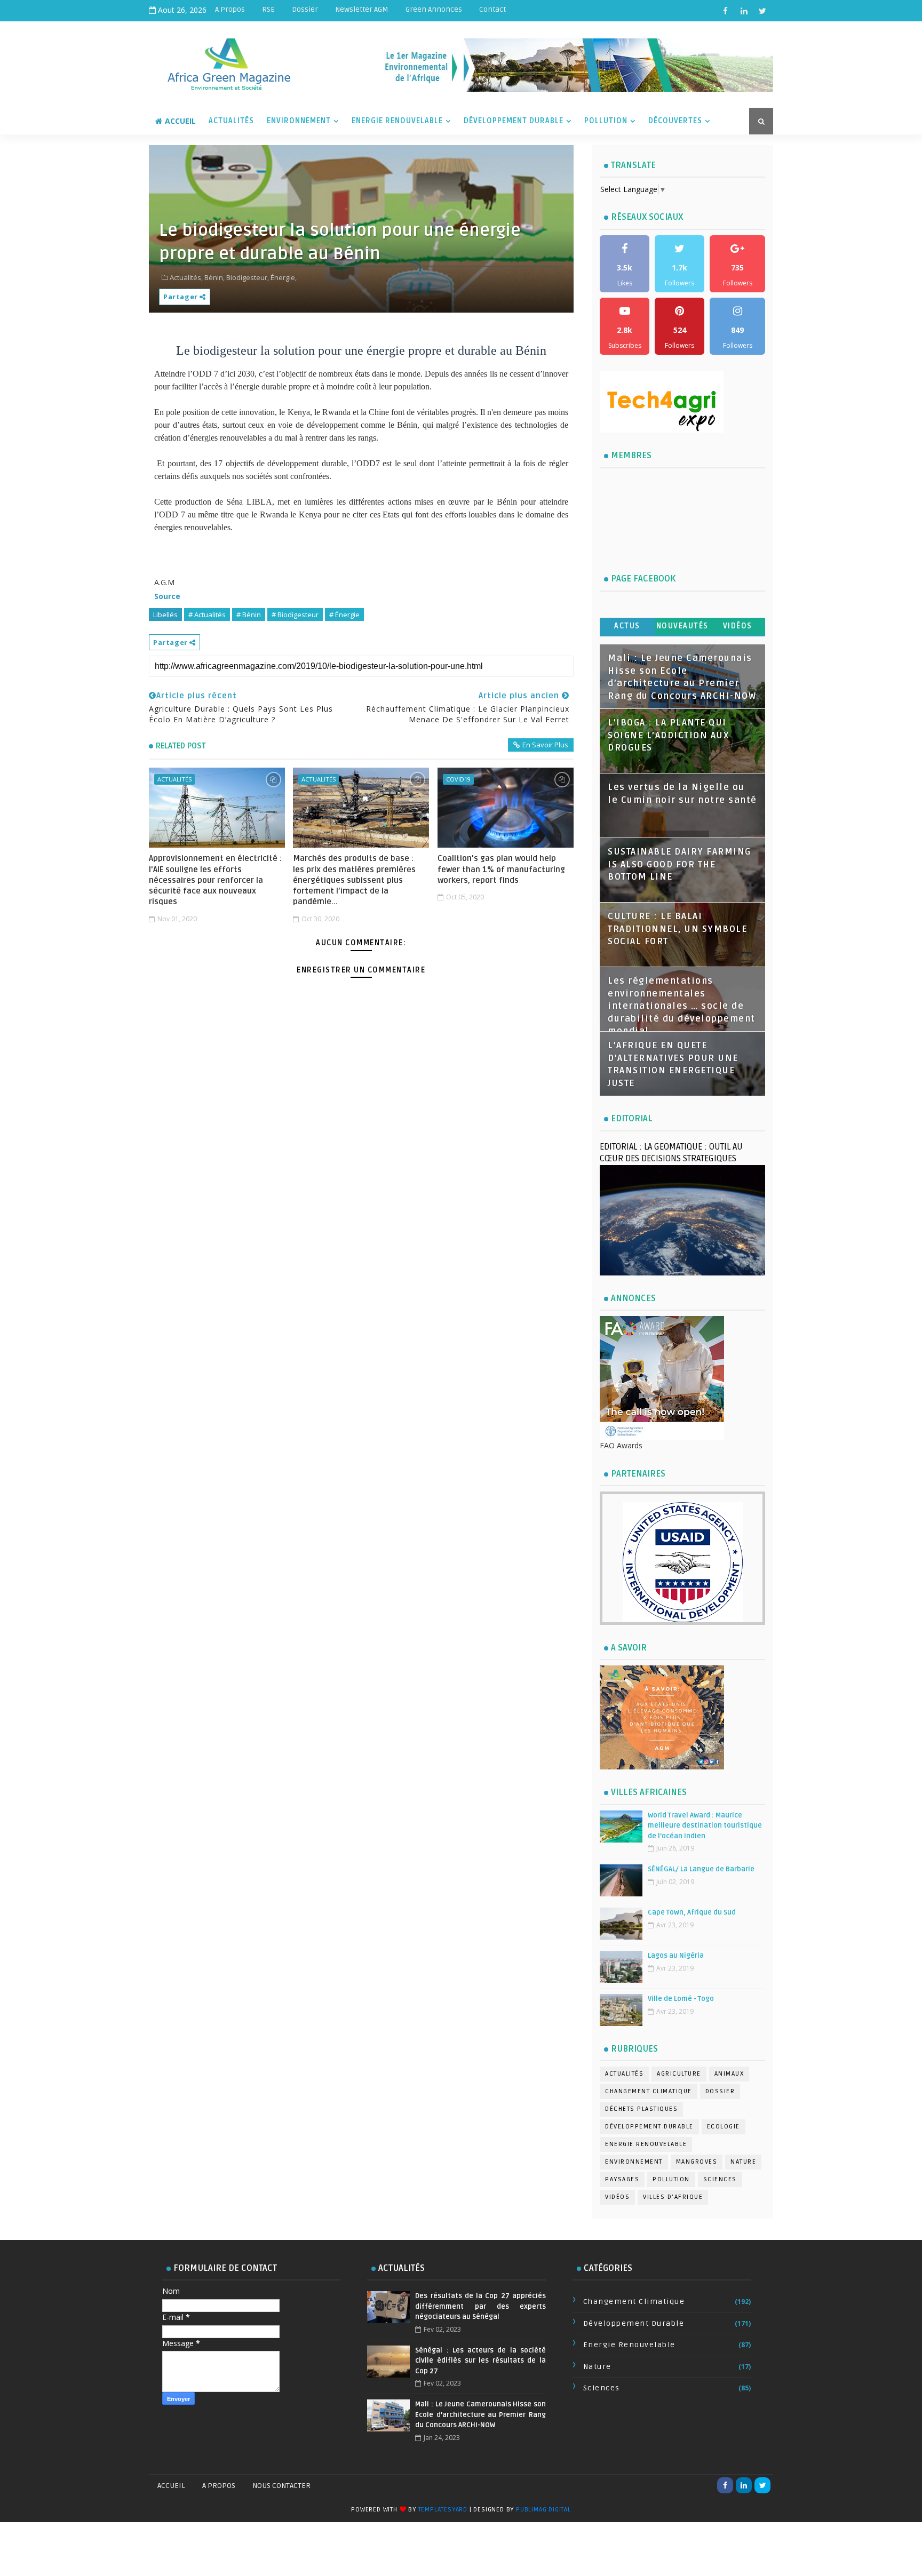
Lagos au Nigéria (676, 1956)
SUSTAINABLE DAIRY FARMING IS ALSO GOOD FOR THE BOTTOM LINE (679, 864)
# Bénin (249, 615)
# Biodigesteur (295, 615)
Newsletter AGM (362, 9)
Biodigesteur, (248, 277)
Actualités (231, 121)
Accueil (180, 121)
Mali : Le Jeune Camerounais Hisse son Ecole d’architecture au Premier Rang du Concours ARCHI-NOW (480, 2415)
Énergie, (284, 277)
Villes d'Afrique (673, 2197)
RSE (268, 9)
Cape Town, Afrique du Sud (692, 1912)
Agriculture (679, 2074)
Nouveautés (682, 626)
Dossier (305, 9)
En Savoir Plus (545, 745)
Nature (743, 2162)
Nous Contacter (281, 2486)
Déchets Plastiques (641, 2109)
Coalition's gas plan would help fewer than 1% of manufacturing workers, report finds (501, 869)
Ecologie (724, 2127)
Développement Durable (514, 121)
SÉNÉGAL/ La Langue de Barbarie (701, 1869)
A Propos (230, 9)
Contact (492, 9)
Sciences (720, 2179)
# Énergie (344, 615)
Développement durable (649, 2127)
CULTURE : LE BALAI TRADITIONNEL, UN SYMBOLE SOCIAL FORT (677, 929)
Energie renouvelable (646, 2144)
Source (167, 596)
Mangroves (697, 2162)
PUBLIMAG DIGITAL (543, 2510)
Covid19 (458, 779)
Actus (627, 626)
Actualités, (186, 277)
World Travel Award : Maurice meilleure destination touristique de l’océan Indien (705, 1826)
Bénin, (214, 277)
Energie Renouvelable (397, 121)
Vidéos (738, 626)
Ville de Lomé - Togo (681, 1999)
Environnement (299, 121)
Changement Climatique (649, 2091)
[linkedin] (744, 11)
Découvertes (675, 121)
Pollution (606, 121)
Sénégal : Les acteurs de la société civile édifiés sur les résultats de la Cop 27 (480, 2361)
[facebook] (725, 11)
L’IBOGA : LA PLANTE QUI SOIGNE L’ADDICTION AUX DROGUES (669, 735)
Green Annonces (434, 9)
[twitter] (762, 11)
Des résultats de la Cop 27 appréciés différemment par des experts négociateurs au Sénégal (480, 2306)
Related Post (181, 746)
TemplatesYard (443, 2510)
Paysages (622, 2179)
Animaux (729, 2074)
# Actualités (207, 615)
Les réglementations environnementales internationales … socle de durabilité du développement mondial (682, 1006)
